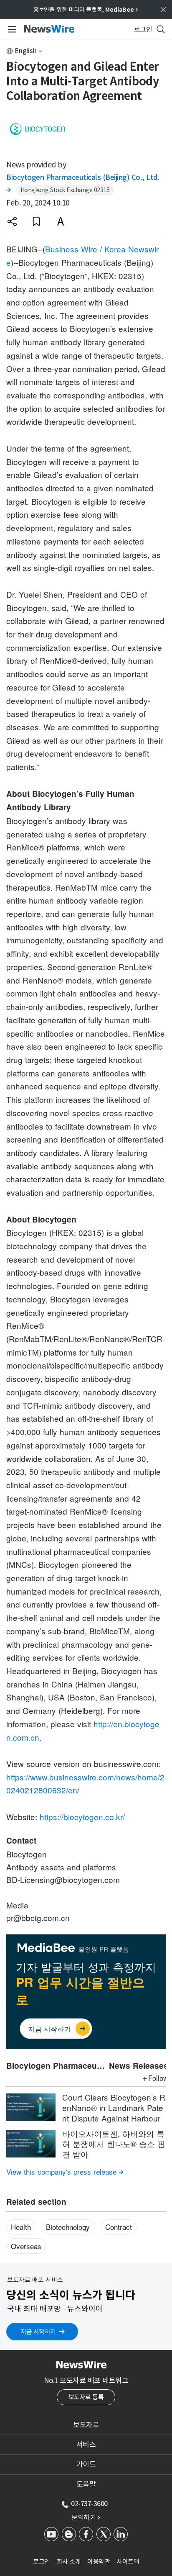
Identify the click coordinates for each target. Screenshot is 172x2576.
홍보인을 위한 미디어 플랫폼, (86, 10)
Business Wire (71, 249)
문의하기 (86, 2517)
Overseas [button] (26, 2246)
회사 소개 (69, 2562)
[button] (12, 221)
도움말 (86, 2484)
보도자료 (86, 2425)
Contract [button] (119, 2227)
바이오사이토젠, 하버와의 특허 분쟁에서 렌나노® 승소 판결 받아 (114, 2144)
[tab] (86, 2425)
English (26, 51)
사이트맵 (128, 2562)
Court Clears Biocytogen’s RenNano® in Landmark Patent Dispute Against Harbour (114, 2107)
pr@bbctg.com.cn (38, 1917)
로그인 (42, 2562)
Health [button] (21, 2227)
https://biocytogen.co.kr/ (82, 1817)
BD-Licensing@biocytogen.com (63, 1879)
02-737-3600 (89, 2504)
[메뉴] (11, 29)
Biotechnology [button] (68, 2227)
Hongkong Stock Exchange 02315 (65, 190)
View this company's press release (65, 2171)
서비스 (86, 2445)
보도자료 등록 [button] (86, 2397)
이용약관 (99, 2562)
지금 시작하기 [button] (38, 2332)
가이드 (86, 2464)
